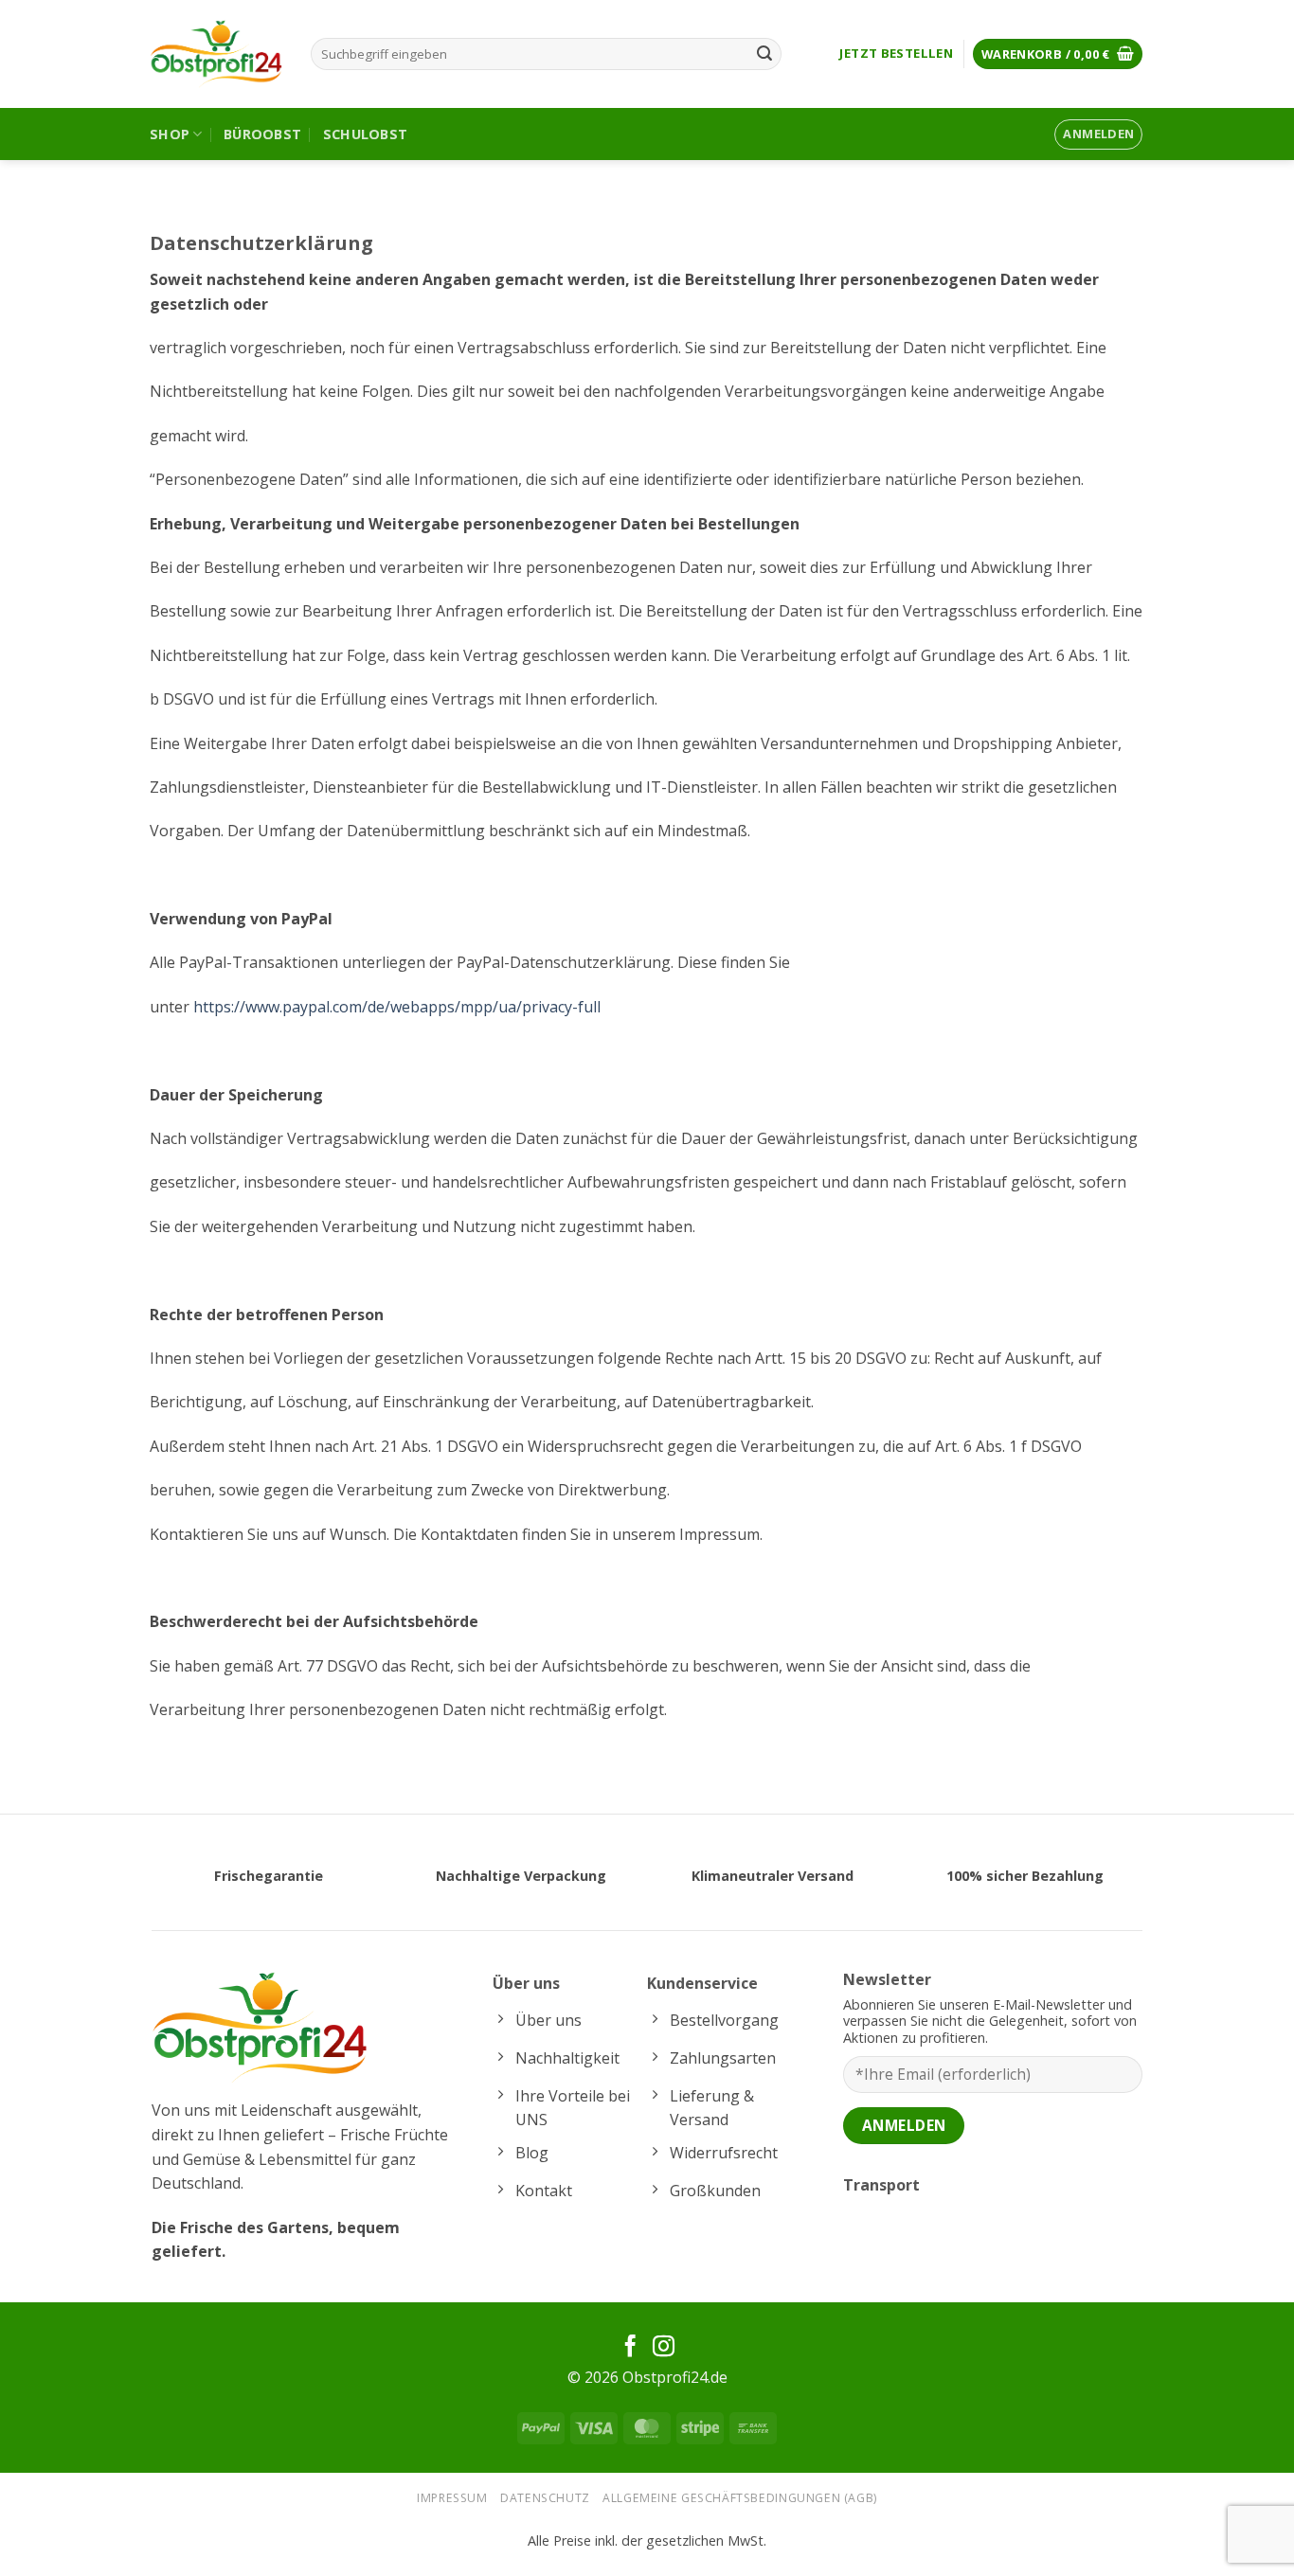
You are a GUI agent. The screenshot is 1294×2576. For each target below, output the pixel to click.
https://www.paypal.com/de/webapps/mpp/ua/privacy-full (397, 1007)
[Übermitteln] (764, 54)
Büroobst (262, 134)
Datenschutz (545, 2498)
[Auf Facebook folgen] (630, 2348)
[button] (1058, 54)
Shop (170, 134)
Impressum (452, 2498)
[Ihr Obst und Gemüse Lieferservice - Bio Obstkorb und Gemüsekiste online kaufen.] (216, 54)
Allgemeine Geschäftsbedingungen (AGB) (740, 2498)
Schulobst (366, 134)
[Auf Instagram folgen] (664, 2348)
